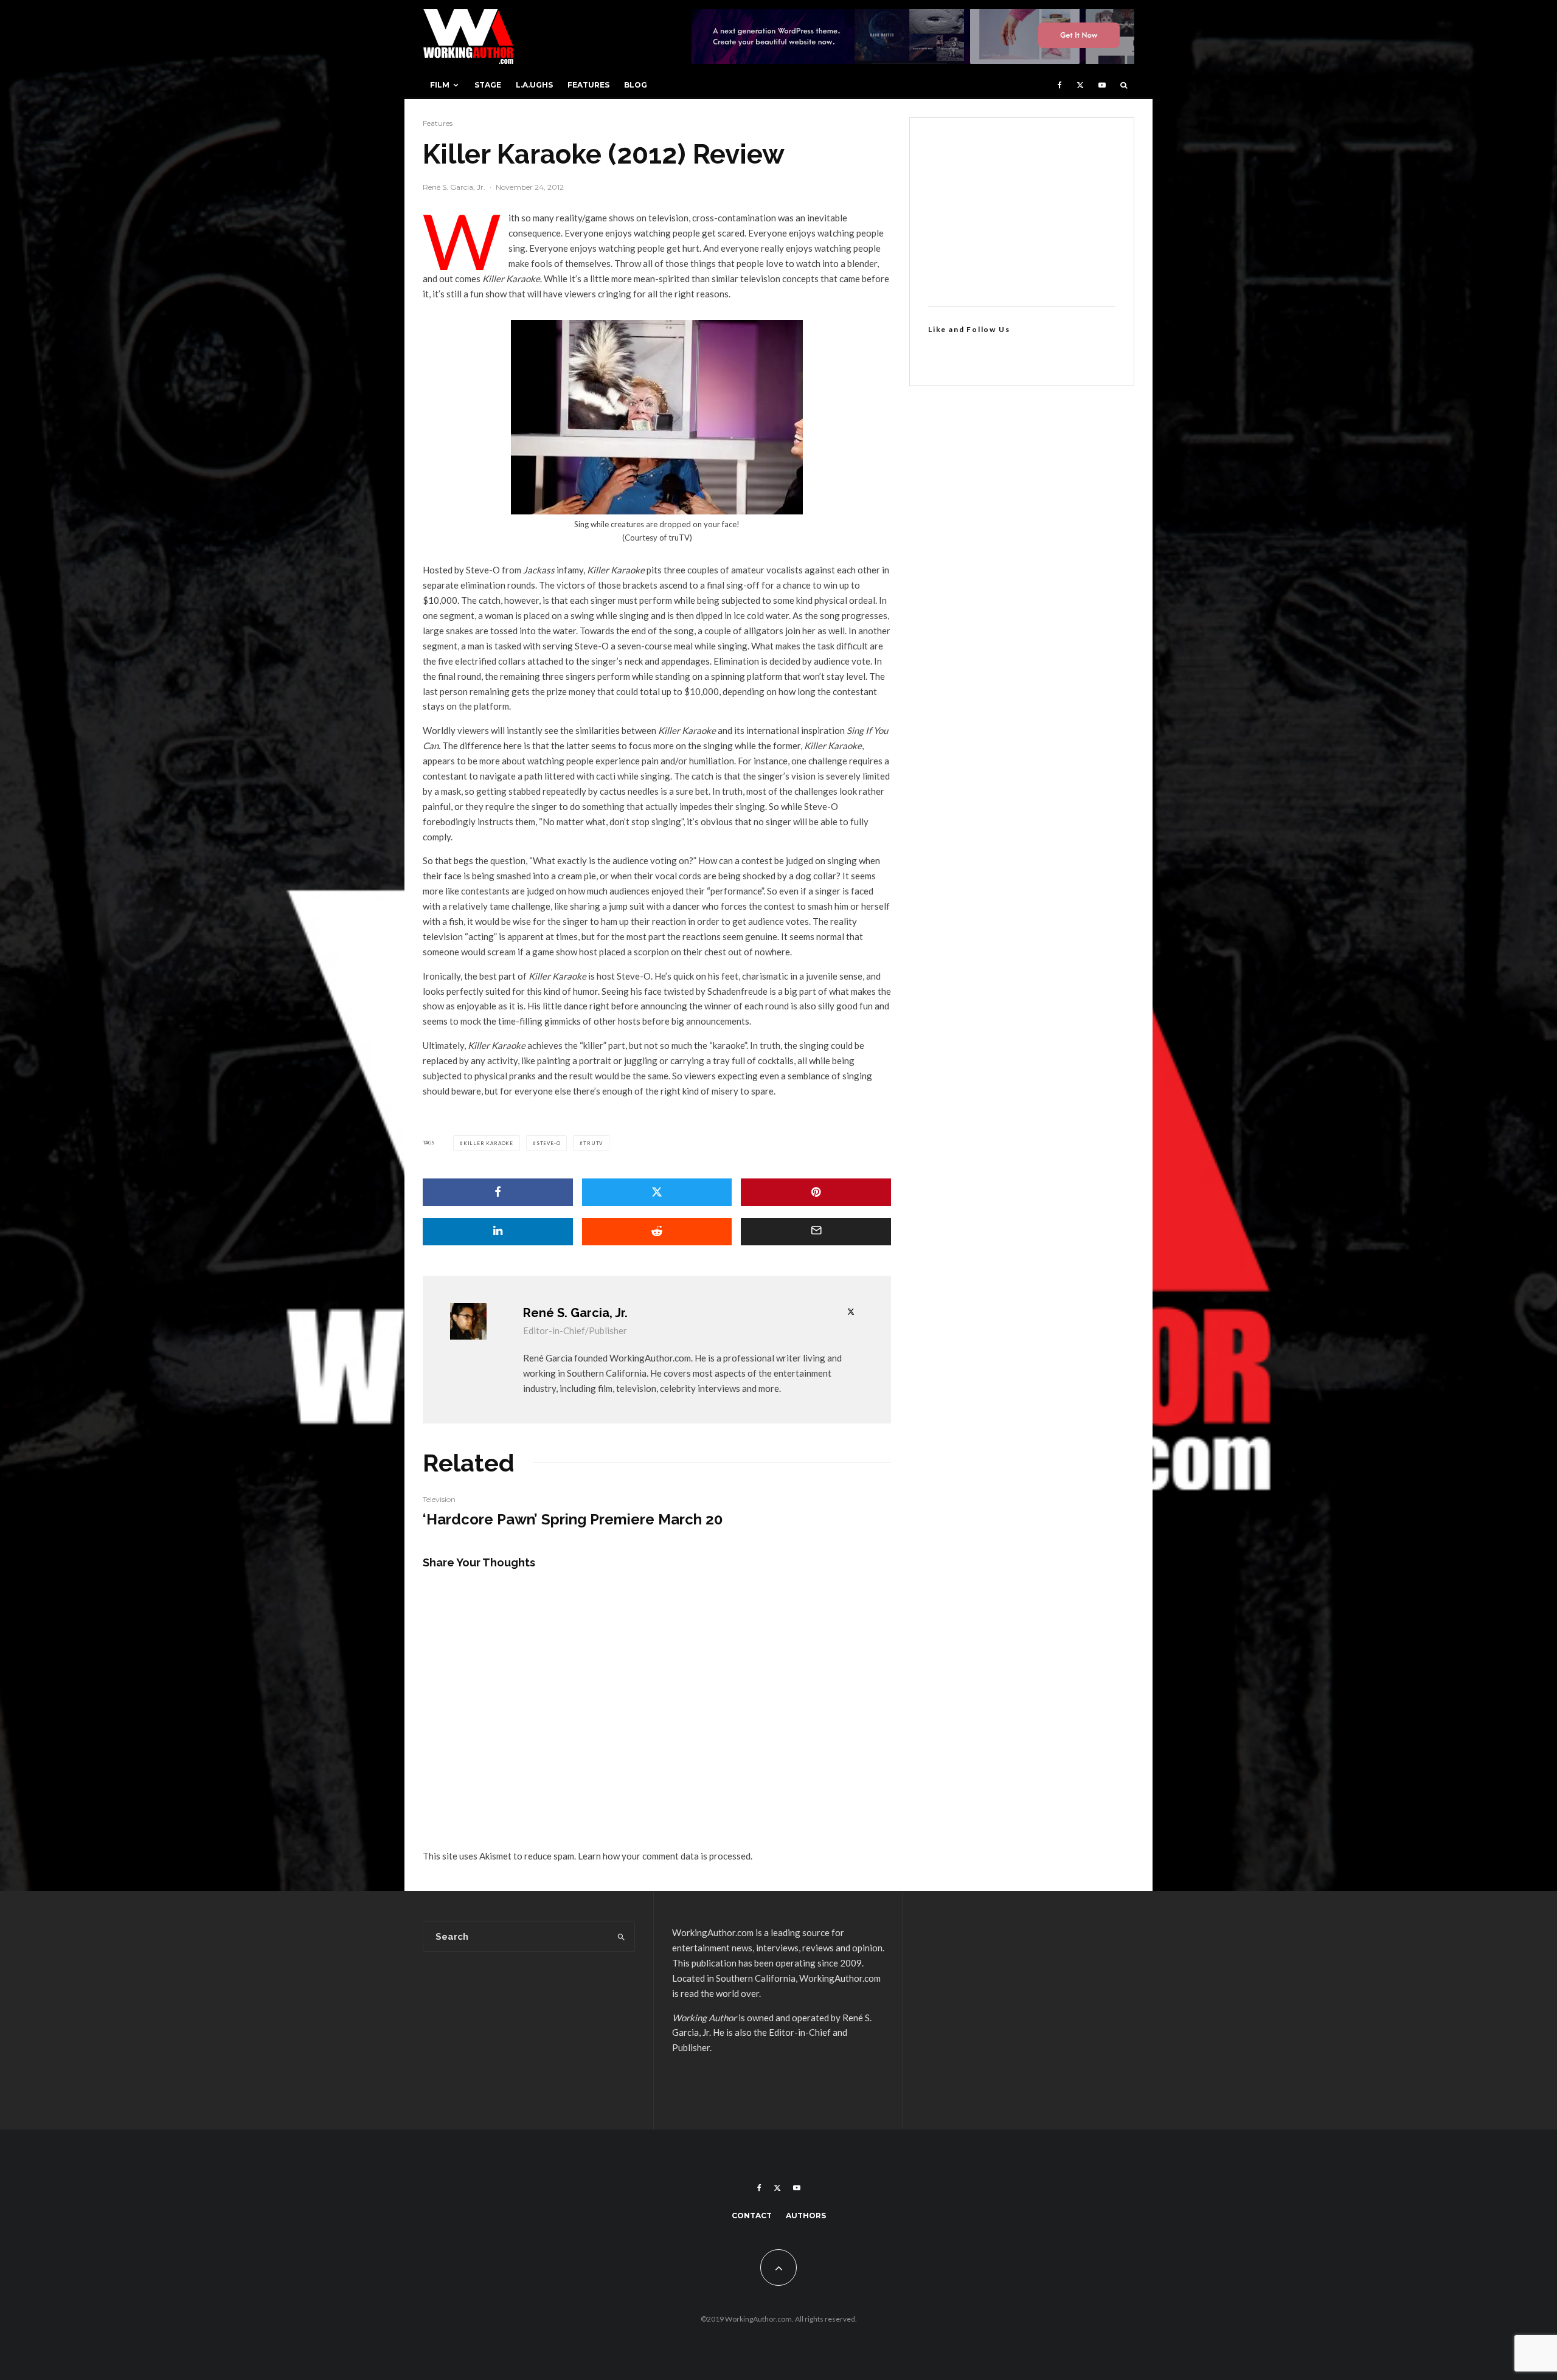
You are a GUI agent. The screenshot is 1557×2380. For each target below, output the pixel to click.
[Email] (816, 1232)
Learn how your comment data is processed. (665, 1856)
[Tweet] (657, 1192)
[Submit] (657, 1232)
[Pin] (816, 1192)
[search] (621, 1937)
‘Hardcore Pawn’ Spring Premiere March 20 (573, 1520)
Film (440, 85)
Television (439, 1499)
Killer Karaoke (488, 1143)
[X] (1080, 85)
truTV (593, 1143)
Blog (636, 85)
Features (588, 85)
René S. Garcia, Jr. (454, 187)
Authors (806, 2216)
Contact (752, 2216)
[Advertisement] (1022, 212)
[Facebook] (1060, 85)
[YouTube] (1102, 85)
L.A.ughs (534, 85)
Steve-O (549, 1143)
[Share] (498, 1192)
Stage (488, 85)
